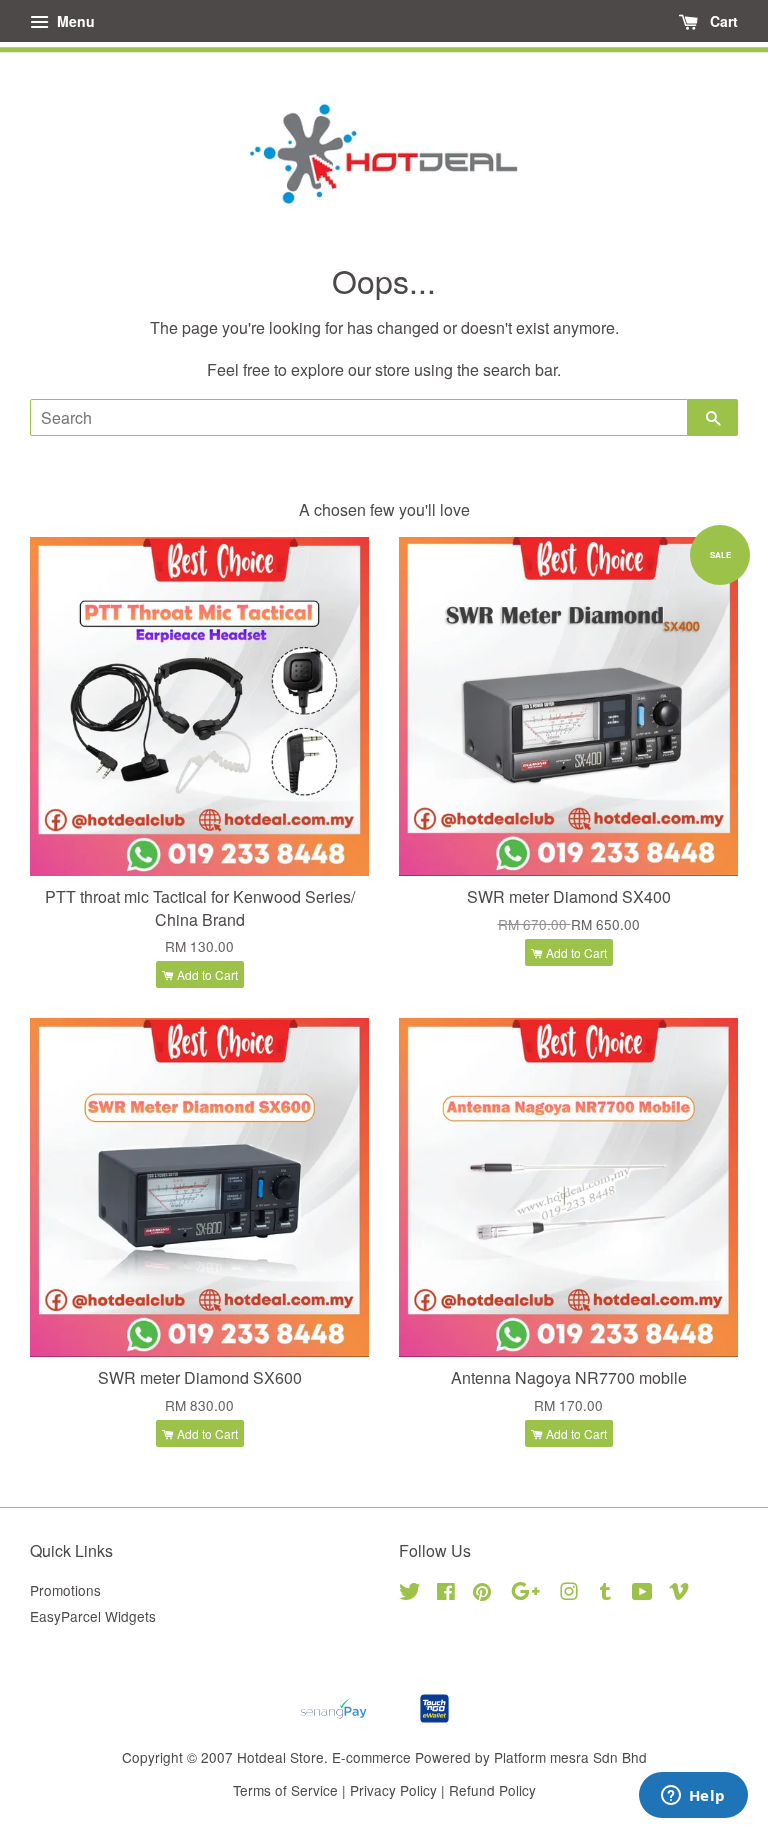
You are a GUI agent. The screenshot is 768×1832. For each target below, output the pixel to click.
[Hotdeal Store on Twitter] (410, 1594)
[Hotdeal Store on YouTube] (642, 1594)
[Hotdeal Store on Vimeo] (679, 1594)
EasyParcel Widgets (93, 1616)
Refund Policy (492, 1790)
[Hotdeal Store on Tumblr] (605, 1594)
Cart (722, 21)
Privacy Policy (393, 1790)
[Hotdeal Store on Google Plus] (525, 1594)
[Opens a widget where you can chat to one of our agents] (693, 1797)
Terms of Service (285, 1790)
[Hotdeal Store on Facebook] (446, 1594)
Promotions (65, 1590)
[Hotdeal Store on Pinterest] (482, 1594)
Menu (74, 21)
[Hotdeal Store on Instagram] (569, 1594)
